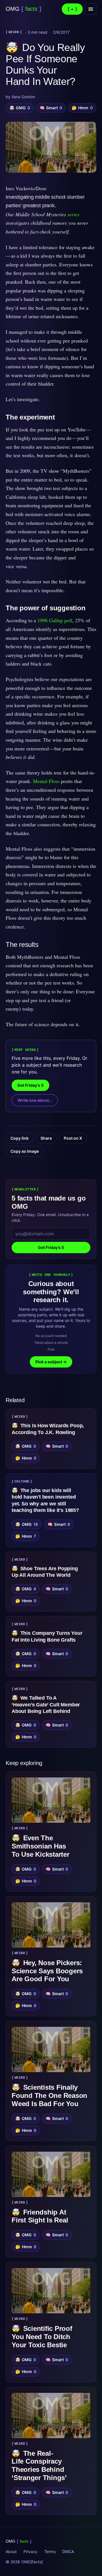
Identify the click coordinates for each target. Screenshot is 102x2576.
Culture (22, 1482)
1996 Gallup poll (55, 620)
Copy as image (25, 1151)
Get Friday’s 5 (51, 1247)
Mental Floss (46, 781)
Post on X (73, 1138)
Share (46, 1138)
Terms (50, 2552)
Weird (14, 32)
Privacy (30, 2552)
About (11, 2552)
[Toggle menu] (91, 9)
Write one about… (35, 1100)
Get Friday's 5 (30, 1085)
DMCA (68, 2552)
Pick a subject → (51, 1362)
